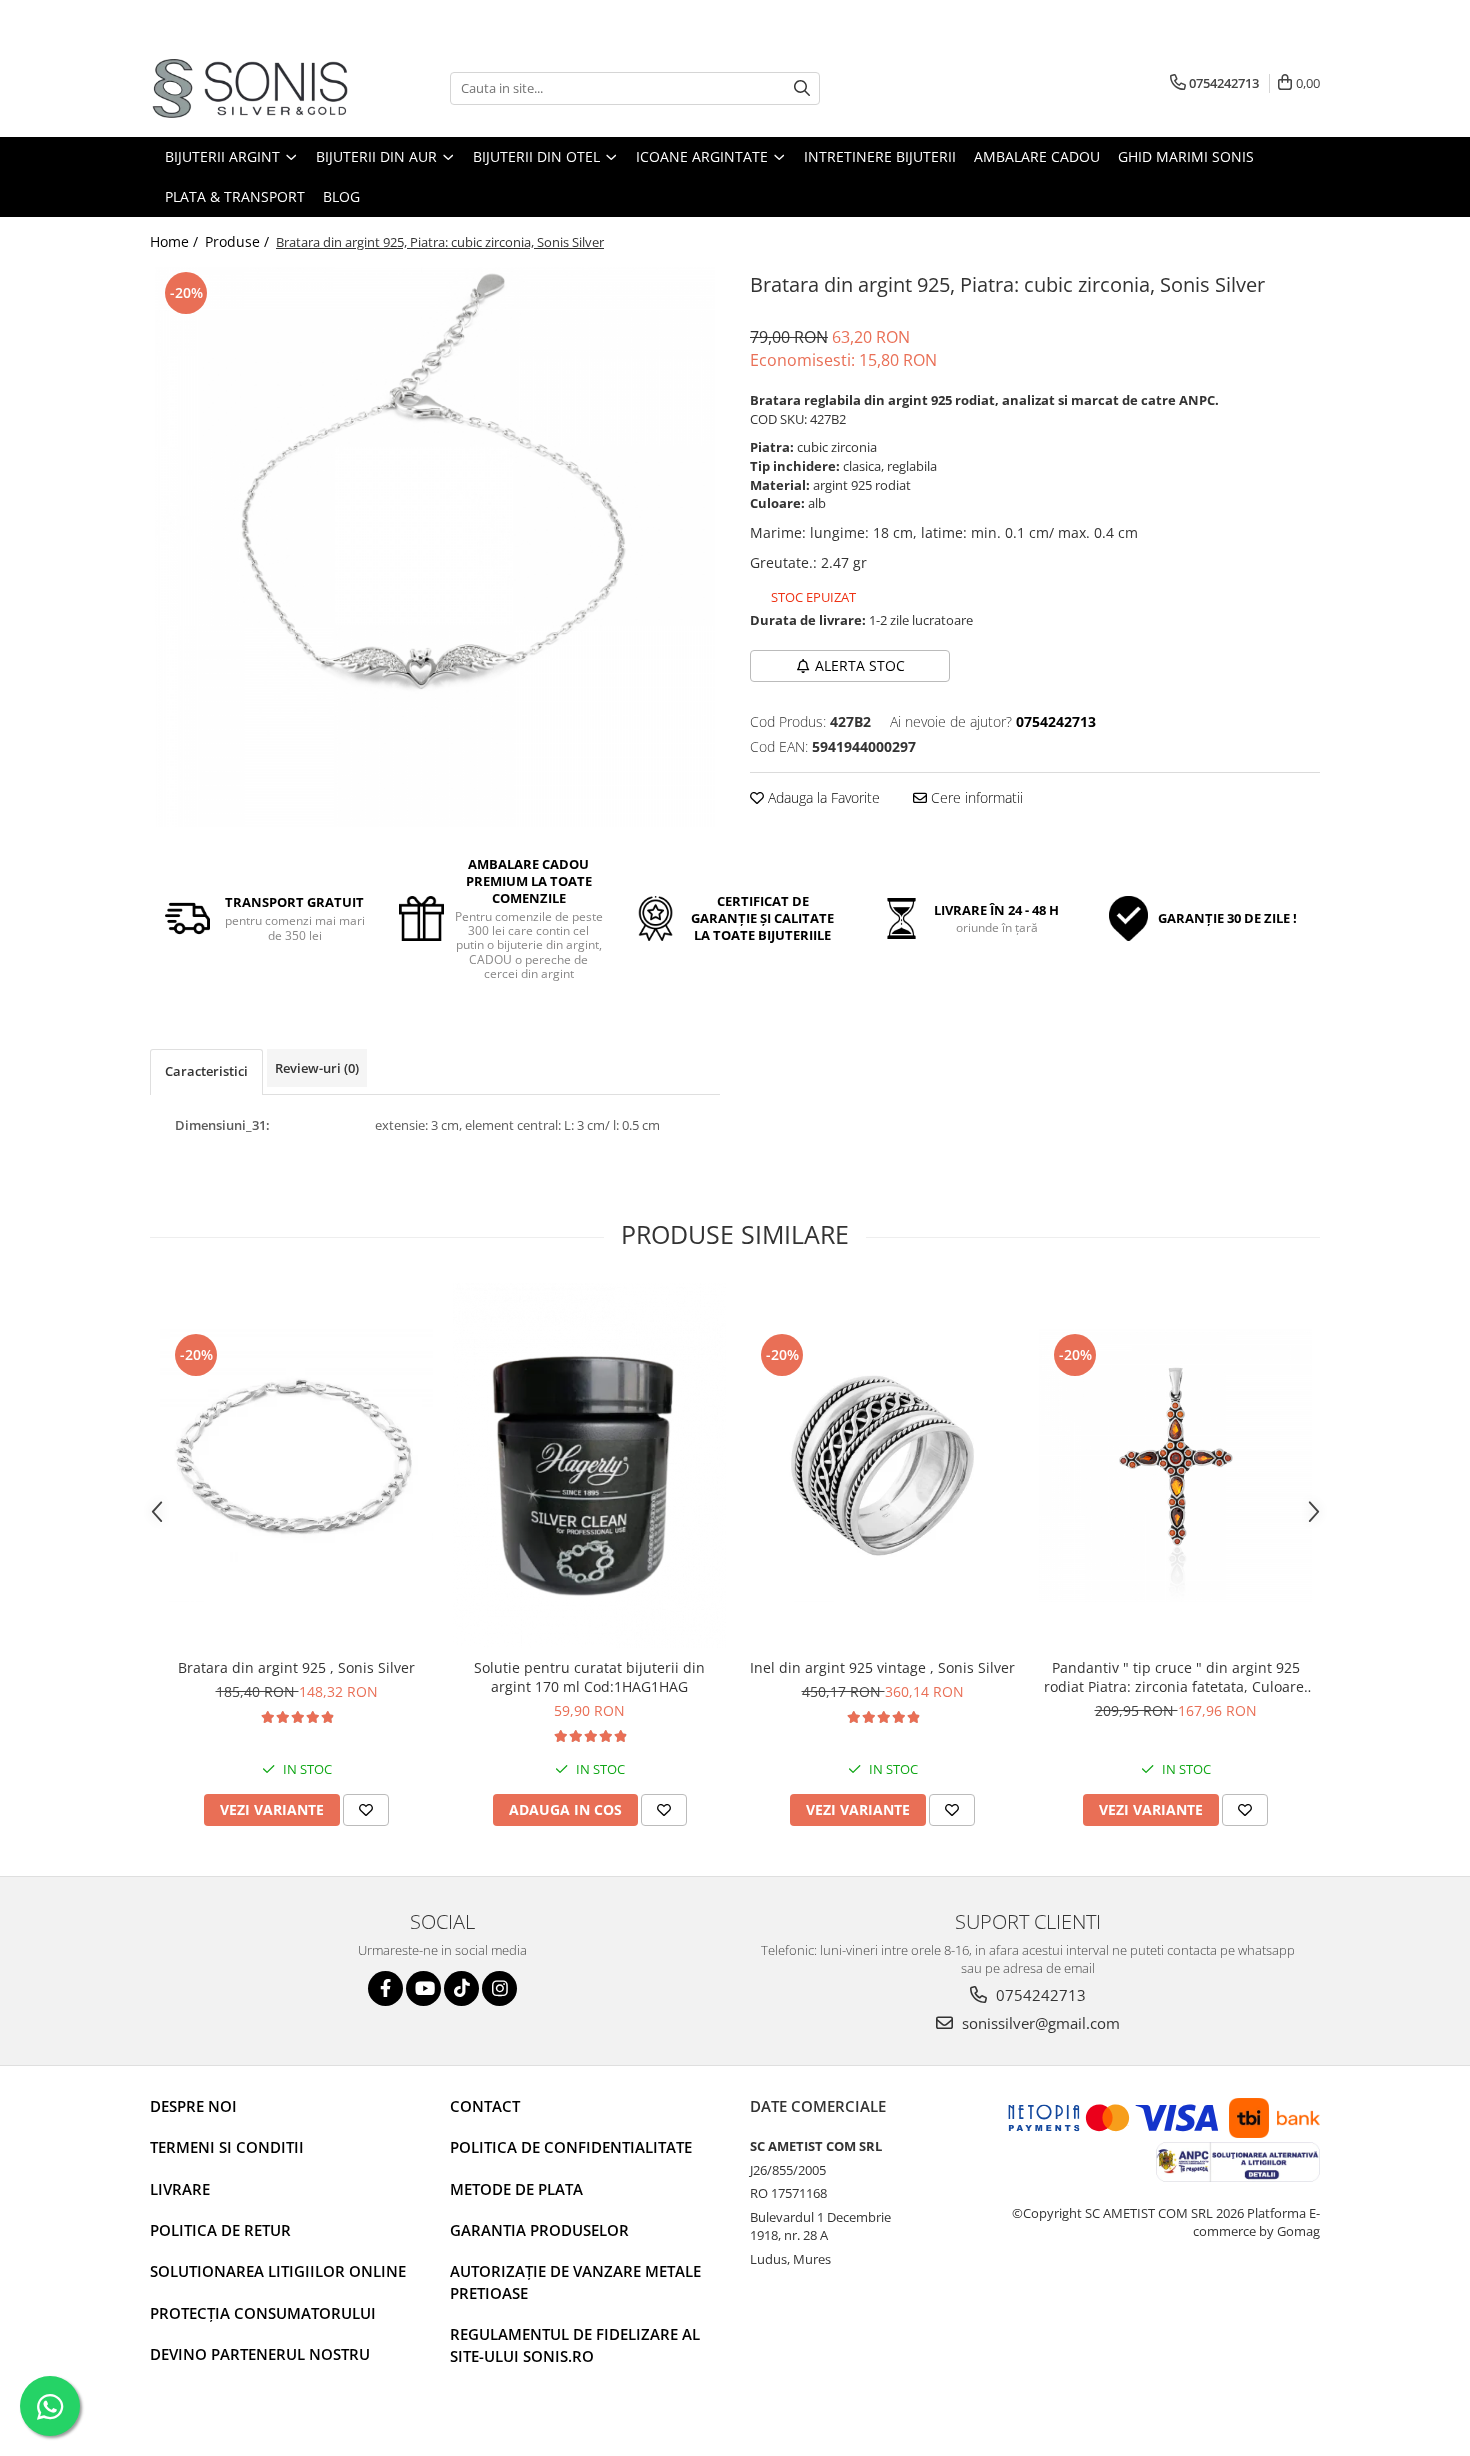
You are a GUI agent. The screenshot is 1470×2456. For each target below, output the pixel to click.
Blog (341, 196)
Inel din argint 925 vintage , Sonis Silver (882, 1667)
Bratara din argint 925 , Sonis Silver (296, 1667)
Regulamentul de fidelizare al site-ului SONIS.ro (575, 2344)
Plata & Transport (235, 196)
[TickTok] (461, 1988)
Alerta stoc (860, 665)
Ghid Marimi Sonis (1186, 156)
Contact (485, 2106)
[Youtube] (423, 1988)
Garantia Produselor (539, 2230)
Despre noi (193, 2106)
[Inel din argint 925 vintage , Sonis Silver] (882, 1465)
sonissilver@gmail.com (1039, 2023)
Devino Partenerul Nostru (260, 2354)
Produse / (239, 241)
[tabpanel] (435, 547)
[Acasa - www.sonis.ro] (250, 88)
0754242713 (1039, 1995)
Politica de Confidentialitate (571, 2147)
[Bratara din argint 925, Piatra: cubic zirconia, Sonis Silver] (435, 547)
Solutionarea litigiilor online (278, 2271)
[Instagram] (499, 1988)
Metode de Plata (516, 2189)
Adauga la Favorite (822, 797)
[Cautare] (802, 88)
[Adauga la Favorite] (366, 1810)
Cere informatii (975, 797)
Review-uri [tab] (317, 1068)
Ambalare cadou (1037, 156)
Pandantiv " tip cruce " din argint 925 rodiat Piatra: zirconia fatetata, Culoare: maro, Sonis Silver (1176, 1677)
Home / (176, 241)
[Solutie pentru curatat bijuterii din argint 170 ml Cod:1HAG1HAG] (589, 1465)
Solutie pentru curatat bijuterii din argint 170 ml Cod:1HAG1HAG (589, 1677)
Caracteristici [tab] (206, 1071)
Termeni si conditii (227, 2147)
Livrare (180, 2189)
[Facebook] (385, 1988)
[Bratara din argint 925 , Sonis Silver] (296, 1465)
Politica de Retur (220, 2230)
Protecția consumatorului (263, 2313)
